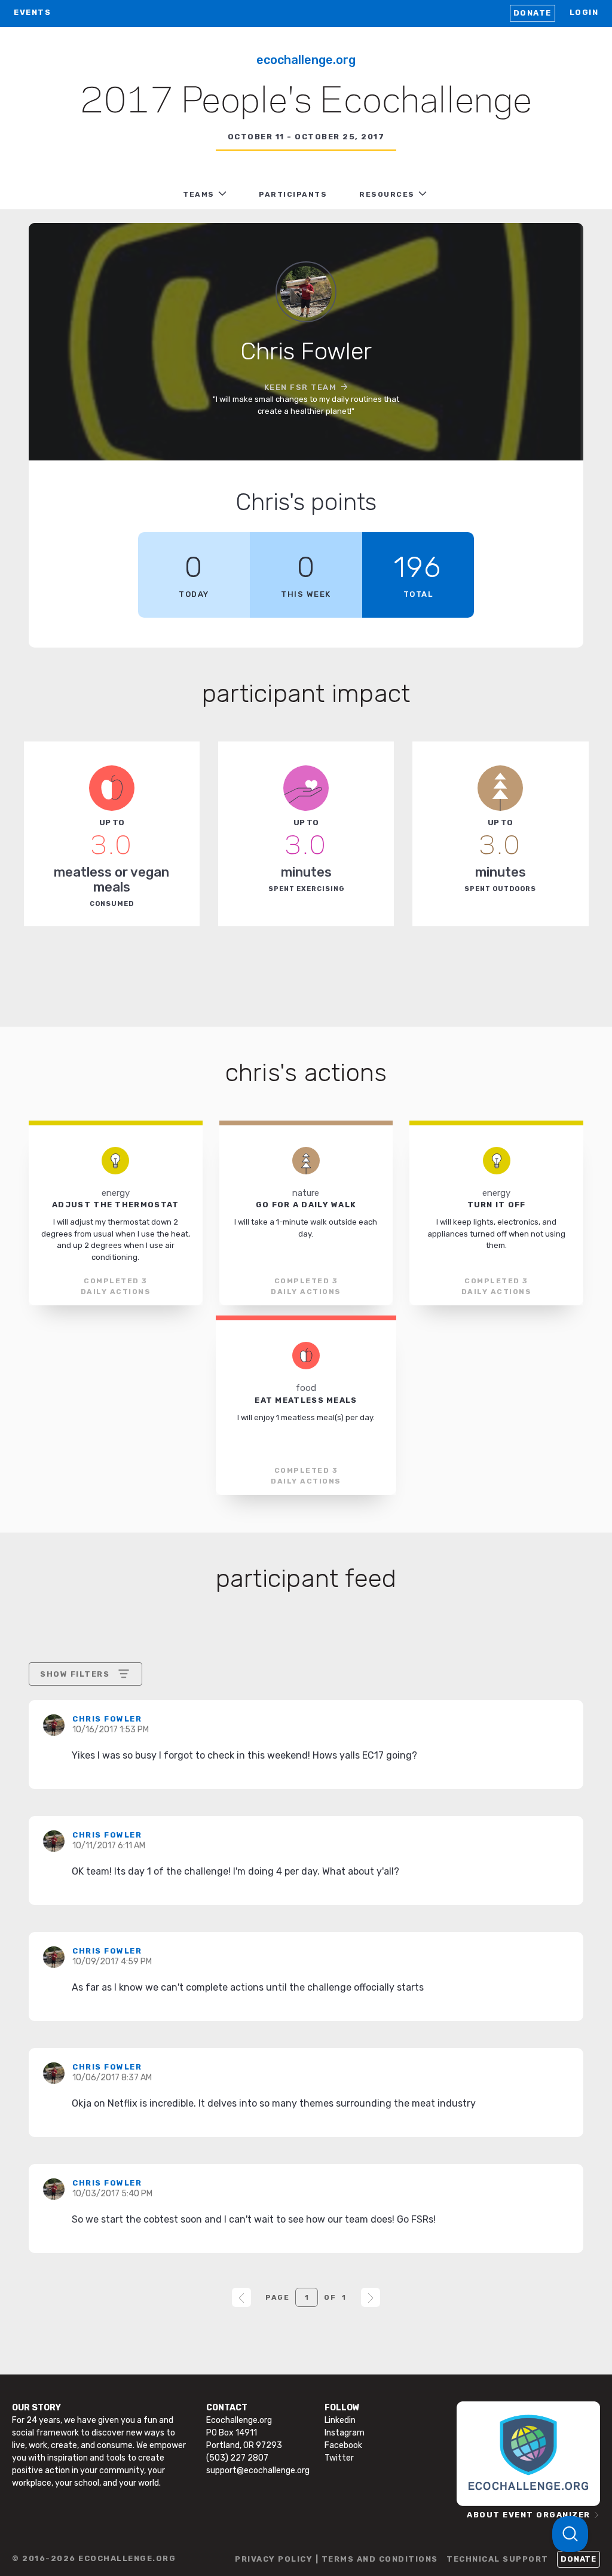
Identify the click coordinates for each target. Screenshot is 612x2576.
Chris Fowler (107, 1719)
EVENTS (32, 12)
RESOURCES (387, 194)
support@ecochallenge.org (258, 2470)
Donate (533, 13)
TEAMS (199, 194)
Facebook (343, 2445)
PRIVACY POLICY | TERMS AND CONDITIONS (336, 2559)
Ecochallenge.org (306, 60)
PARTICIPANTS (293, 194)
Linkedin (340, 2420)
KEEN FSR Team (301, 387)
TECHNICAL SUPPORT (498, 2559)
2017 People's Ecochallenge (306, 102)
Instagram (345, 2433)
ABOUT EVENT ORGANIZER (529, 2515)
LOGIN (584, 12)
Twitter (339, 2458)
